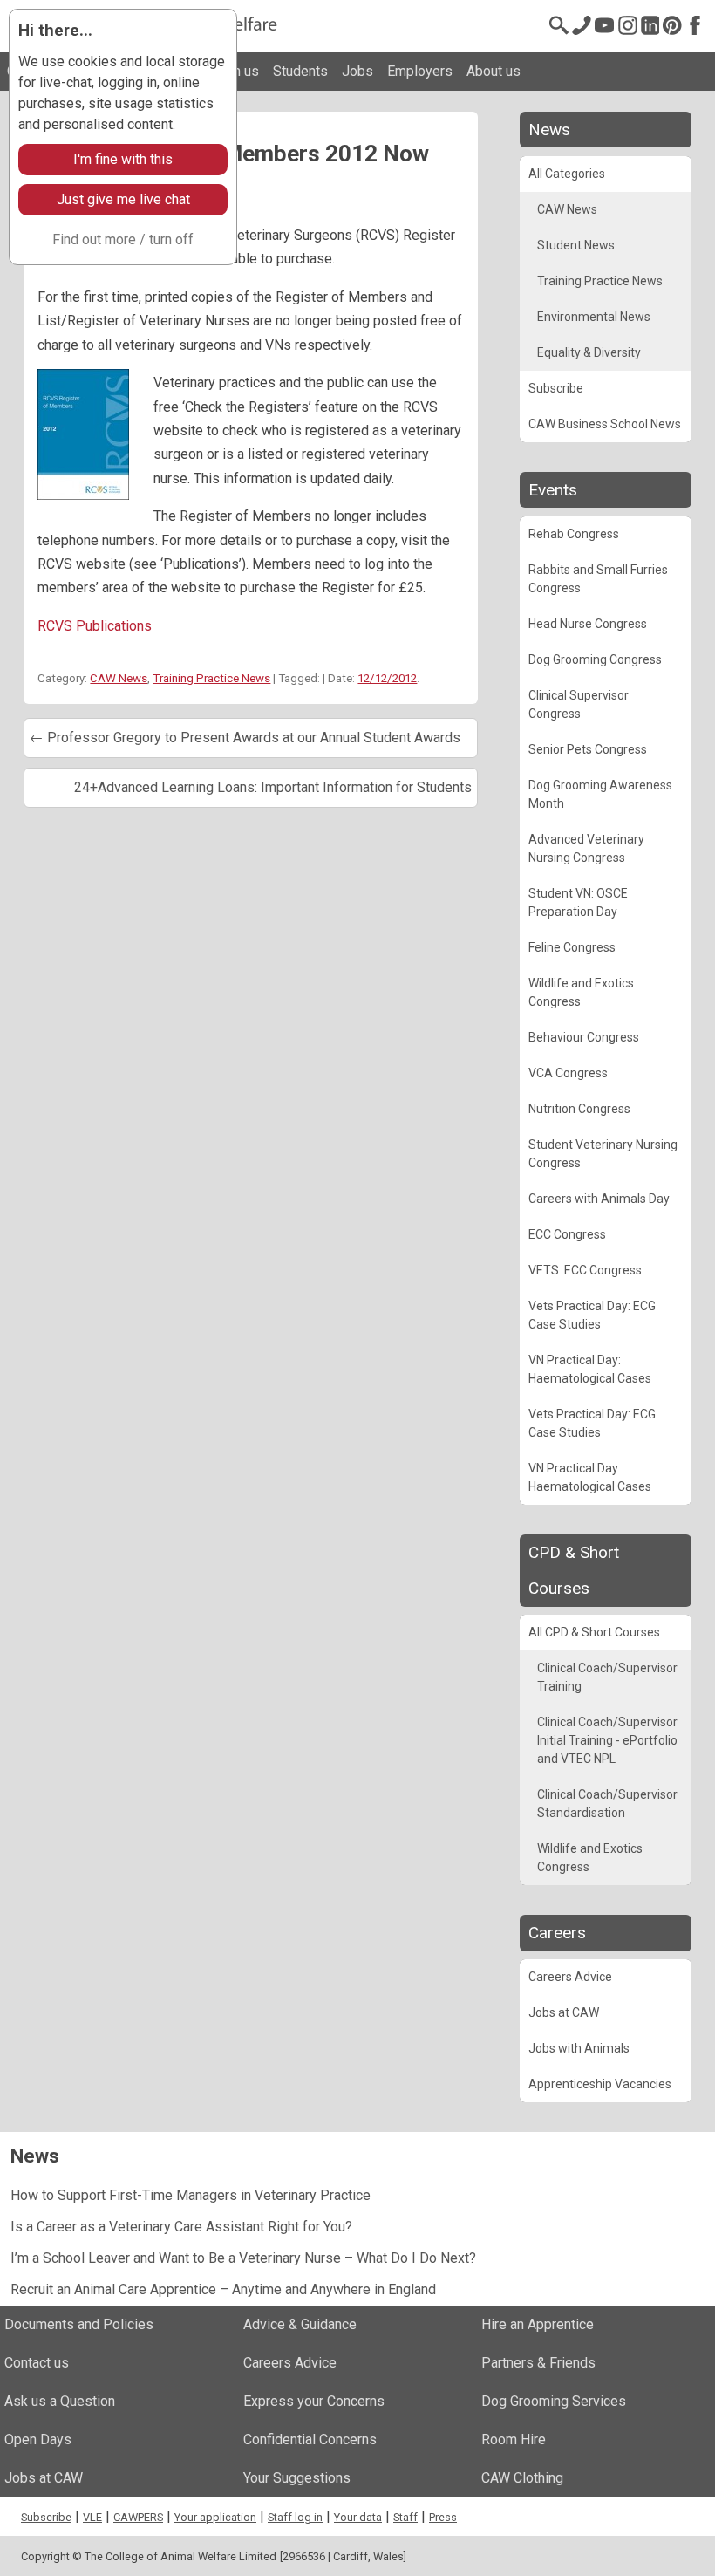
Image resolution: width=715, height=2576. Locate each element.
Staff (405, 2517)
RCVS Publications (95, 626)
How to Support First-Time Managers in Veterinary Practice (191, 2195)
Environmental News (594, 317)
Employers (420, 71)
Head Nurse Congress (588, 624)
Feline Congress (572, 947)
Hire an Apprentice (538, 2324)
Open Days (38, 2439)
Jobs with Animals (579, 2048)
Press (443, 2517)
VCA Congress (568, 1073)
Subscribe (556, 388)
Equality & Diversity (589, 352)
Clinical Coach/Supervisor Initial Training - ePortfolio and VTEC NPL (607, 1740)
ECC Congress (567, 1234)
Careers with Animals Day (599, 1199)
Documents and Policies (79, 2324)
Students (300, 71)
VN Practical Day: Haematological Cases (590, 1369)
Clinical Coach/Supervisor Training (607, 1677)
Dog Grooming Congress (595, 659)
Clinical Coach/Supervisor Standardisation (607, 1804)
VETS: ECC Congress (585, 1270)
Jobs (357, 71)
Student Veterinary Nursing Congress (603, 1154)
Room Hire (514, 2439)
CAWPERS (138, 2517)
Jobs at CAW (564, 2012)
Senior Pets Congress (588, 749)
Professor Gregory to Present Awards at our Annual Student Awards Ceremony (245, 744)
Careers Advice (570, 1977)
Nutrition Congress (579, 1109)
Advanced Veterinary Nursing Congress (586, 848)
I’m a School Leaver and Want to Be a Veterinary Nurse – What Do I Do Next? (243, 2258)
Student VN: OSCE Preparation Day (578, 902)
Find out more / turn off (123, 239)
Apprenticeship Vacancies (600, 2084)
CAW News (119, 678)
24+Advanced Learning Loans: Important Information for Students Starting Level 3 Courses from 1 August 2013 (273, 793)
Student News (576, 245)
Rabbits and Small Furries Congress (598, 579)
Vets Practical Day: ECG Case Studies (592, 1315)
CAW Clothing (522, 2478)
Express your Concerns (314, 2401)
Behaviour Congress (584, 1037)
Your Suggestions (297, 2478)
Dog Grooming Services (554, 2401)
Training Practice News (211, 678)
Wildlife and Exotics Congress (581, 992)
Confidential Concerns (310, 2439)
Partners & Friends (538, 2363)
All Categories (567, 174)
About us (494, 71)
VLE (92, 2517)
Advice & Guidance (300, 2324)
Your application (215, 2517)
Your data (358, 2517)
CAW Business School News (605, 424)
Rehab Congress (574, 534)
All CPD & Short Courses (594, 1632)
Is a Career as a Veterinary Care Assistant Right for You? (181, 2227)
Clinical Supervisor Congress (579, 704)
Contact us (37, 2363)
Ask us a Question (60, 2401)
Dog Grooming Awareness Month (600, 794)
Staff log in (295, 2517)
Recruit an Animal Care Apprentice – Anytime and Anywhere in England (223, 2289)
